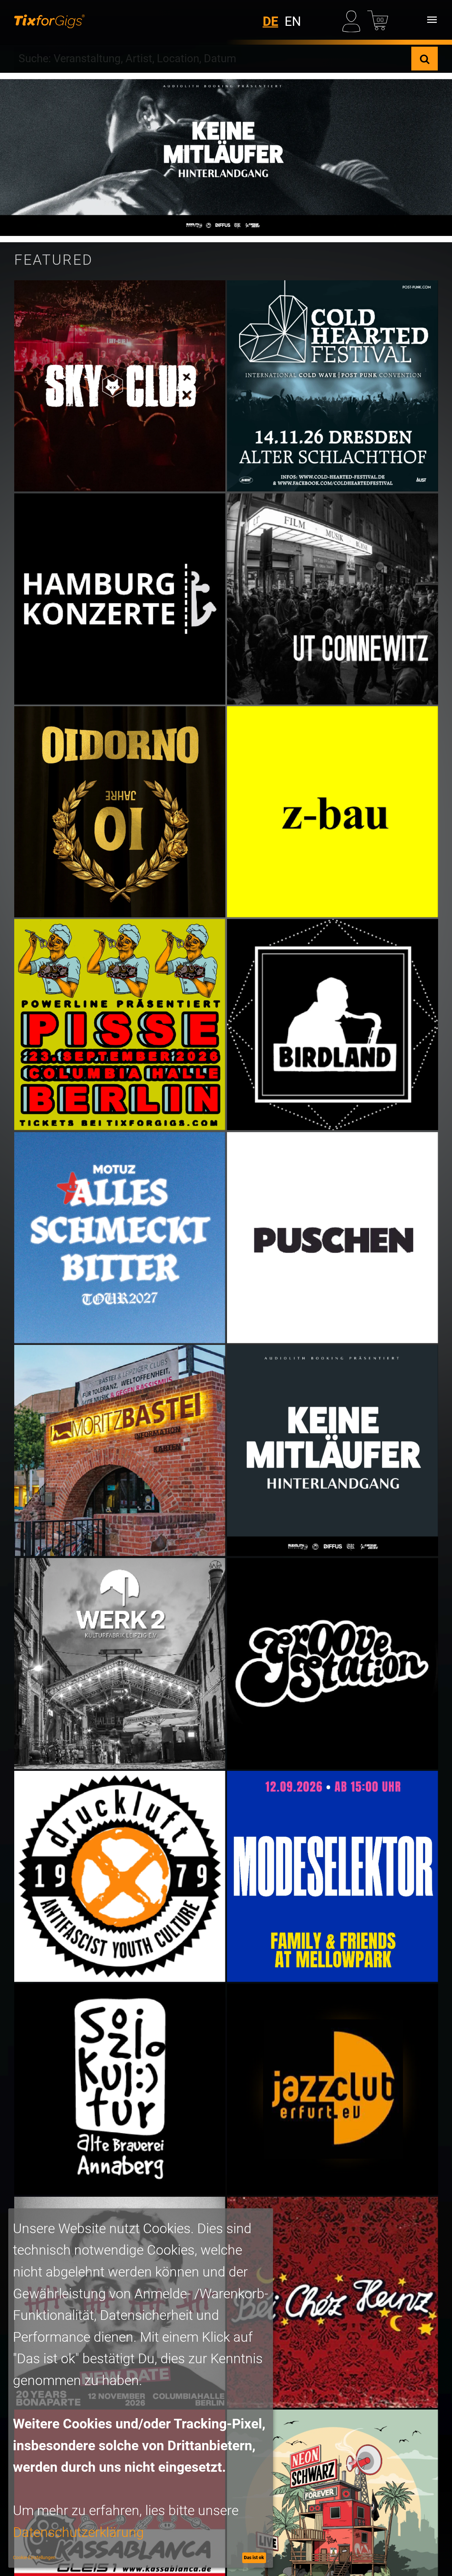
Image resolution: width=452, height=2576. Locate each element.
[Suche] (425, 59)
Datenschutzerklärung (78, 2532)
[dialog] (141, 2388)
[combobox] (213, 59)
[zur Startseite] (49, 20)
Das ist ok (254, 2557)
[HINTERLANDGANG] (226, 158)
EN (293, 22)
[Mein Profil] (353, 20)
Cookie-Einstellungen (34, 2557)
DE (271, 22)
